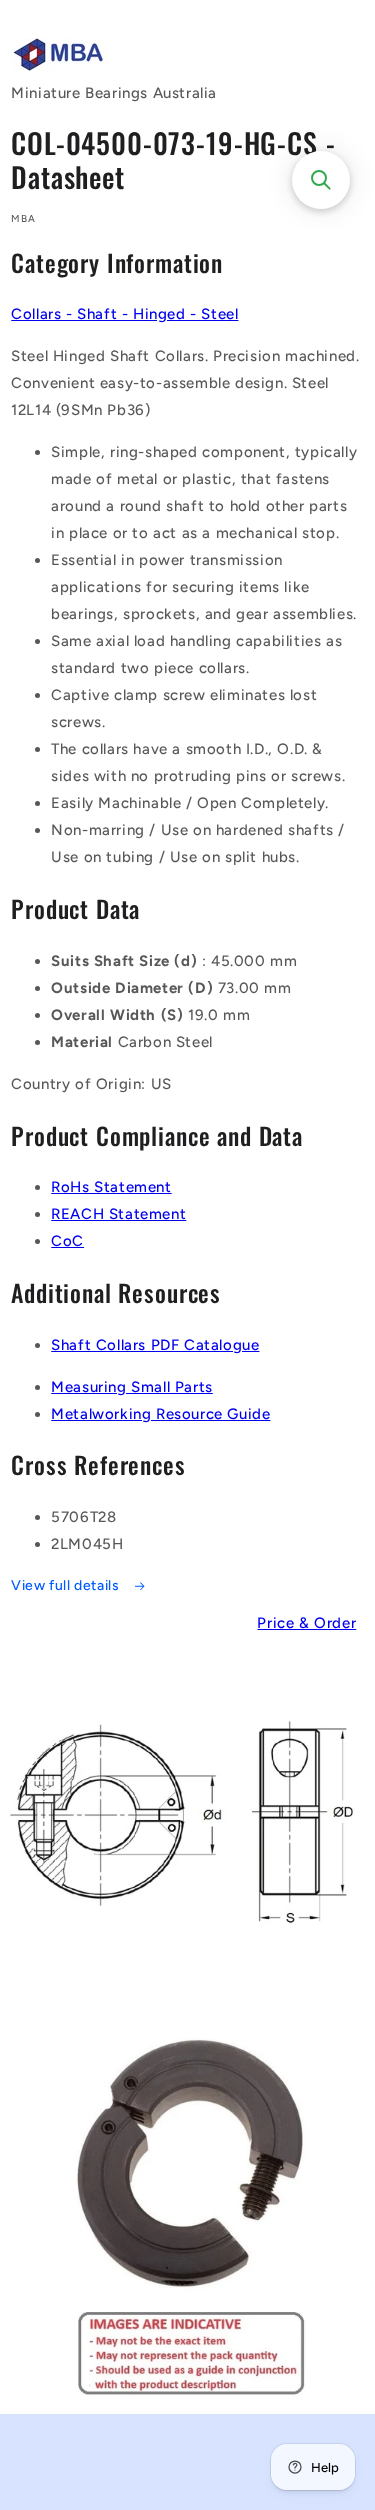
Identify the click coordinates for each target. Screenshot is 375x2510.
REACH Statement (118, 1214)
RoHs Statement (111, 1187)
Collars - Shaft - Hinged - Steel (124, 314)
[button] (321, 180)
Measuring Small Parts (132, 1387)
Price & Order (306, 1623)
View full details (67, 1585)
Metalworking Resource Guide (160, 1414)
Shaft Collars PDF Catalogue (155, 1345)
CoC (67, 1241)
